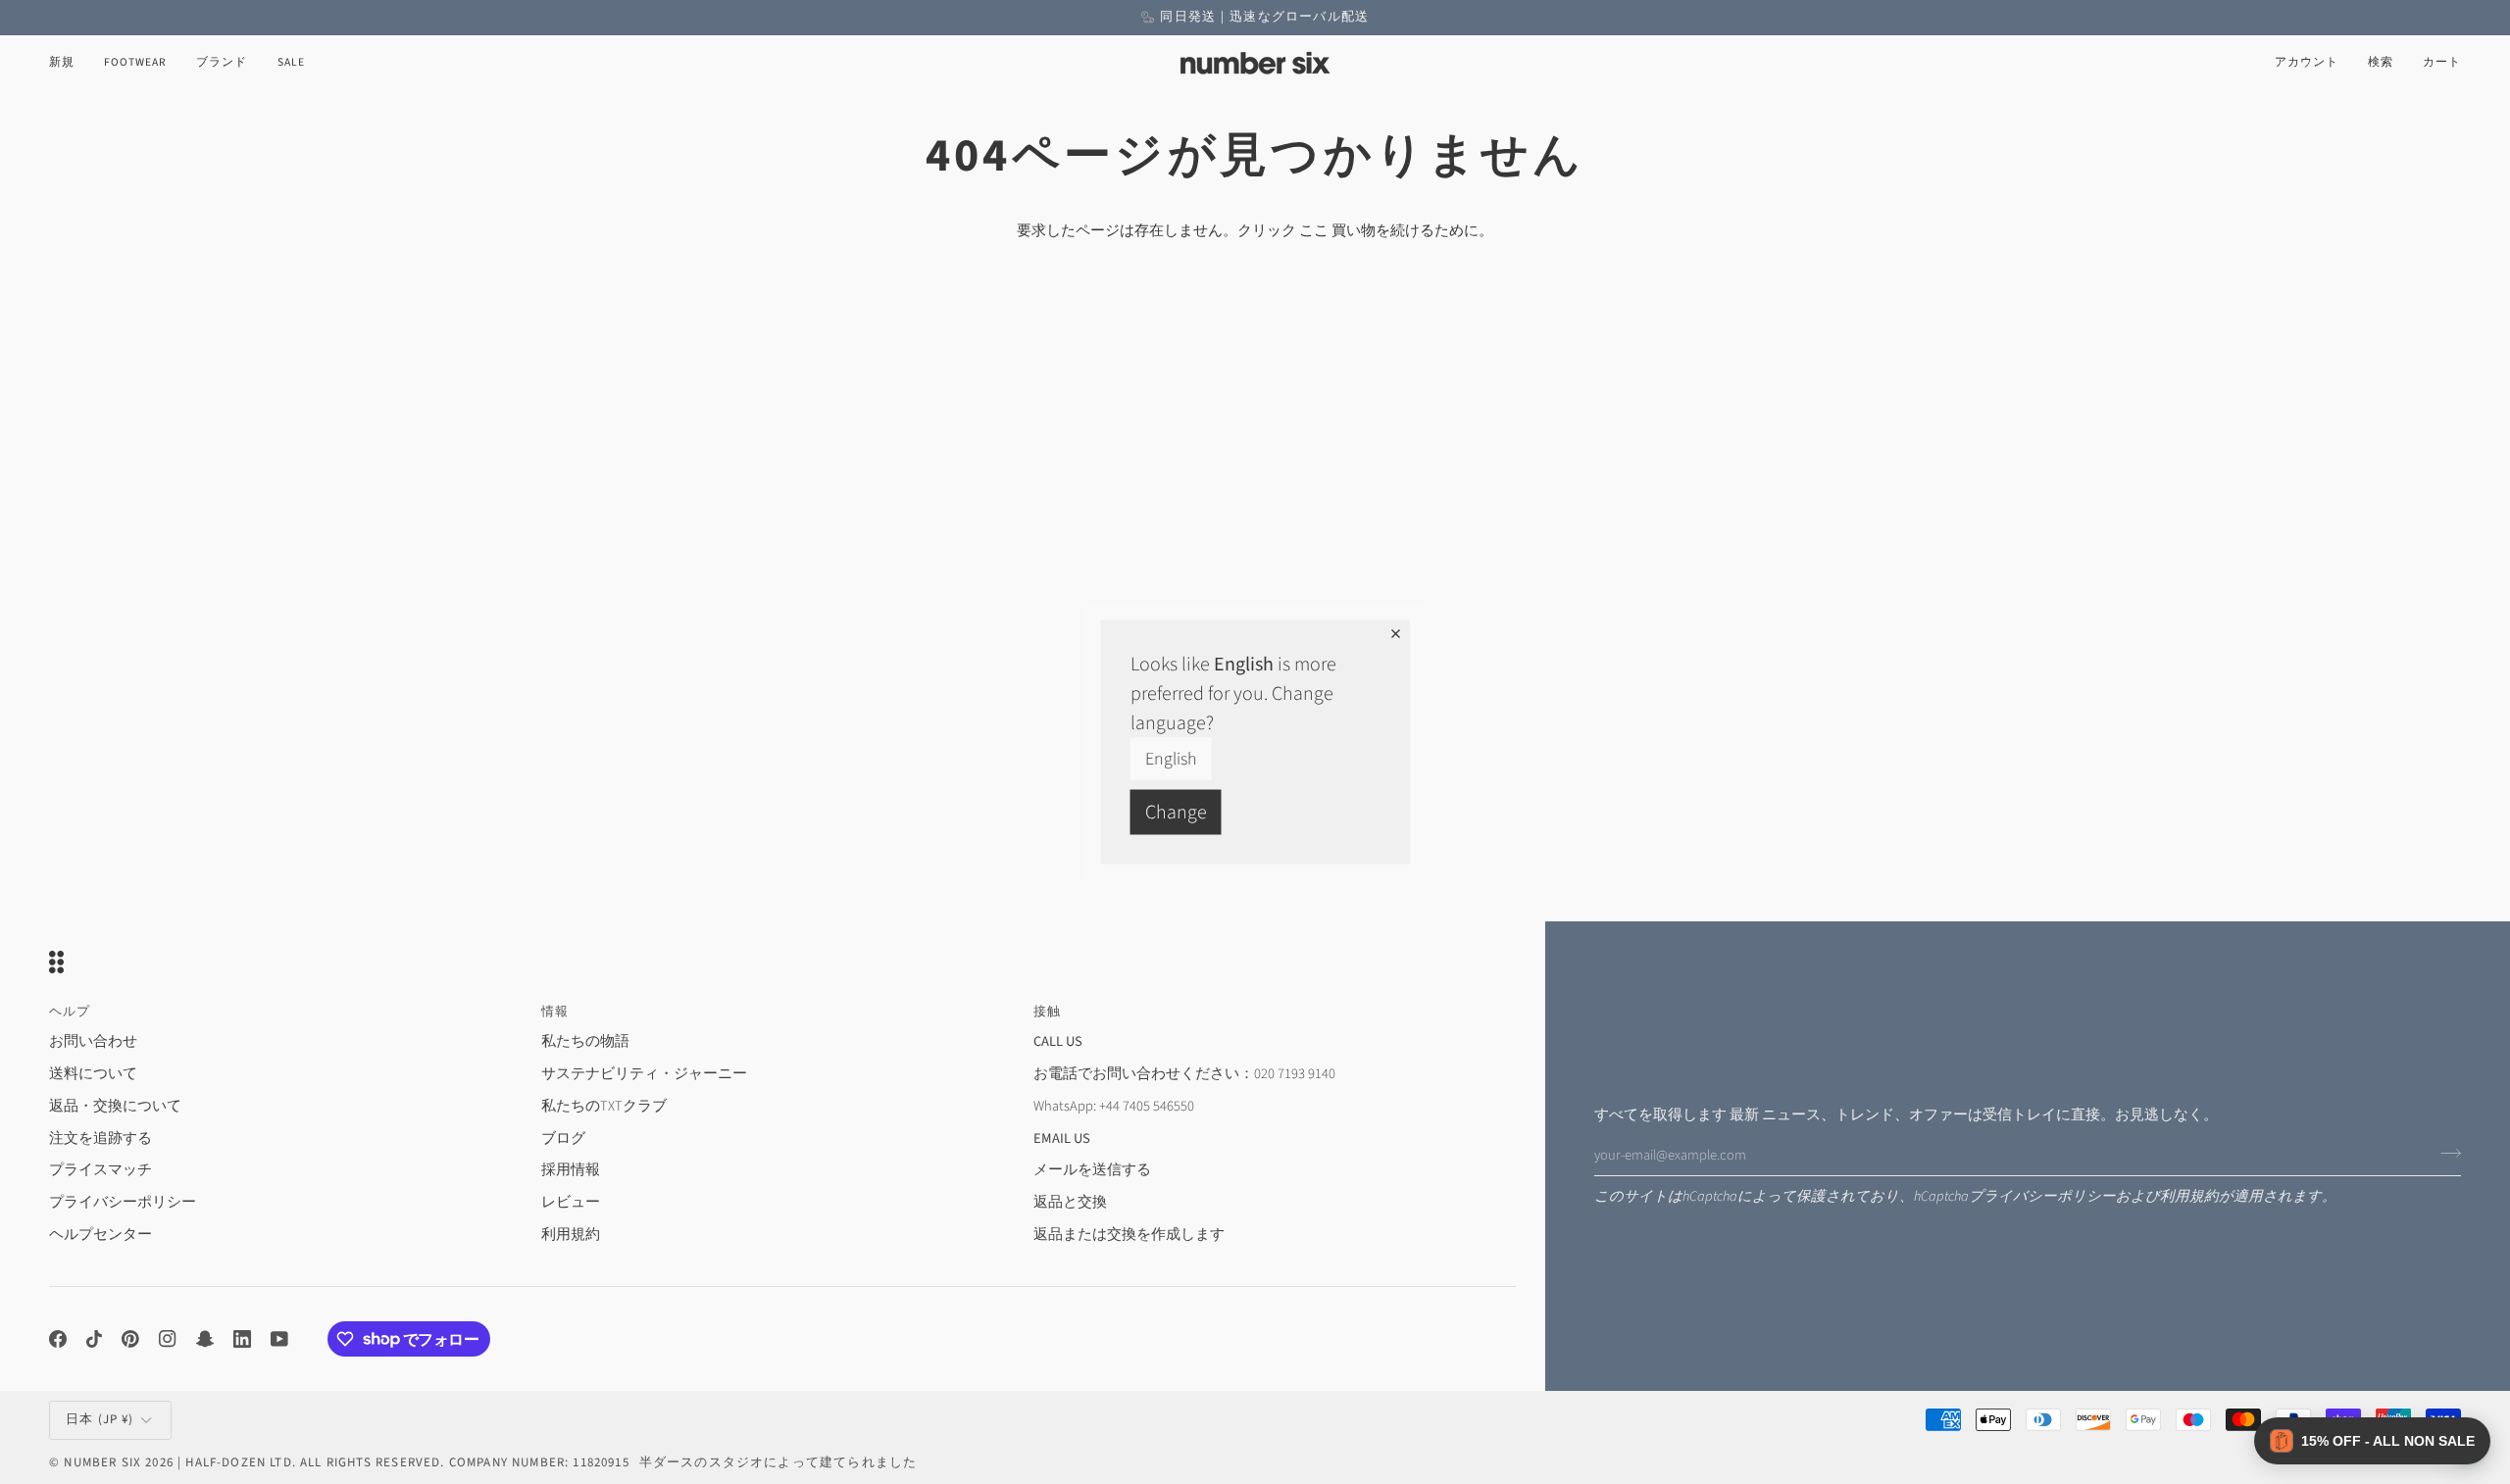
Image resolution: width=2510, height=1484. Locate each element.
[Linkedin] (242, 1339)
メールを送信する (1092, 1170)
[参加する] (2445, 1153)
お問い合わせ (93, 1041)
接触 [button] (1047, 1012)
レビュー (571, 1202)
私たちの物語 (585, 1041)
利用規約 (2189, 1196)
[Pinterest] (130, 1339)
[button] (135, 63)
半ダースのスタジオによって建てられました (778, 1462)
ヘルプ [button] (70, 1012)
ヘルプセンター (100, 1235)
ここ (1314, 231)
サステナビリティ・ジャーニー (644, 1074)
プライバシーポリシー (2042, 1196)
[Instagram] (168, 1339)
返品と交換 (1070, 1202)
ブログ (563, 1138)
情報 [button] (555, 1012)
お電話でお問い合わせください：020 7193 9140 (1184, 1074)
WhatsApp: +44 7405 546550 (1114, 1106)
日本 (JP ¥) (100, 1419)
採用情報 (571, 1170)
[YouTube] (279, 1339)
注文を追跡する (100, 1138)
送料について (93, 1074)
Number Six (102, 1462)
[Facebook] (58, 1339)
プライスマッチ (100, 1170)
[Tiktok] (94, 1339)
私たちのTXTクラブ (604, 1106)
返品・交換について (115, 1106)
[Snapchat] (205, 1339)
